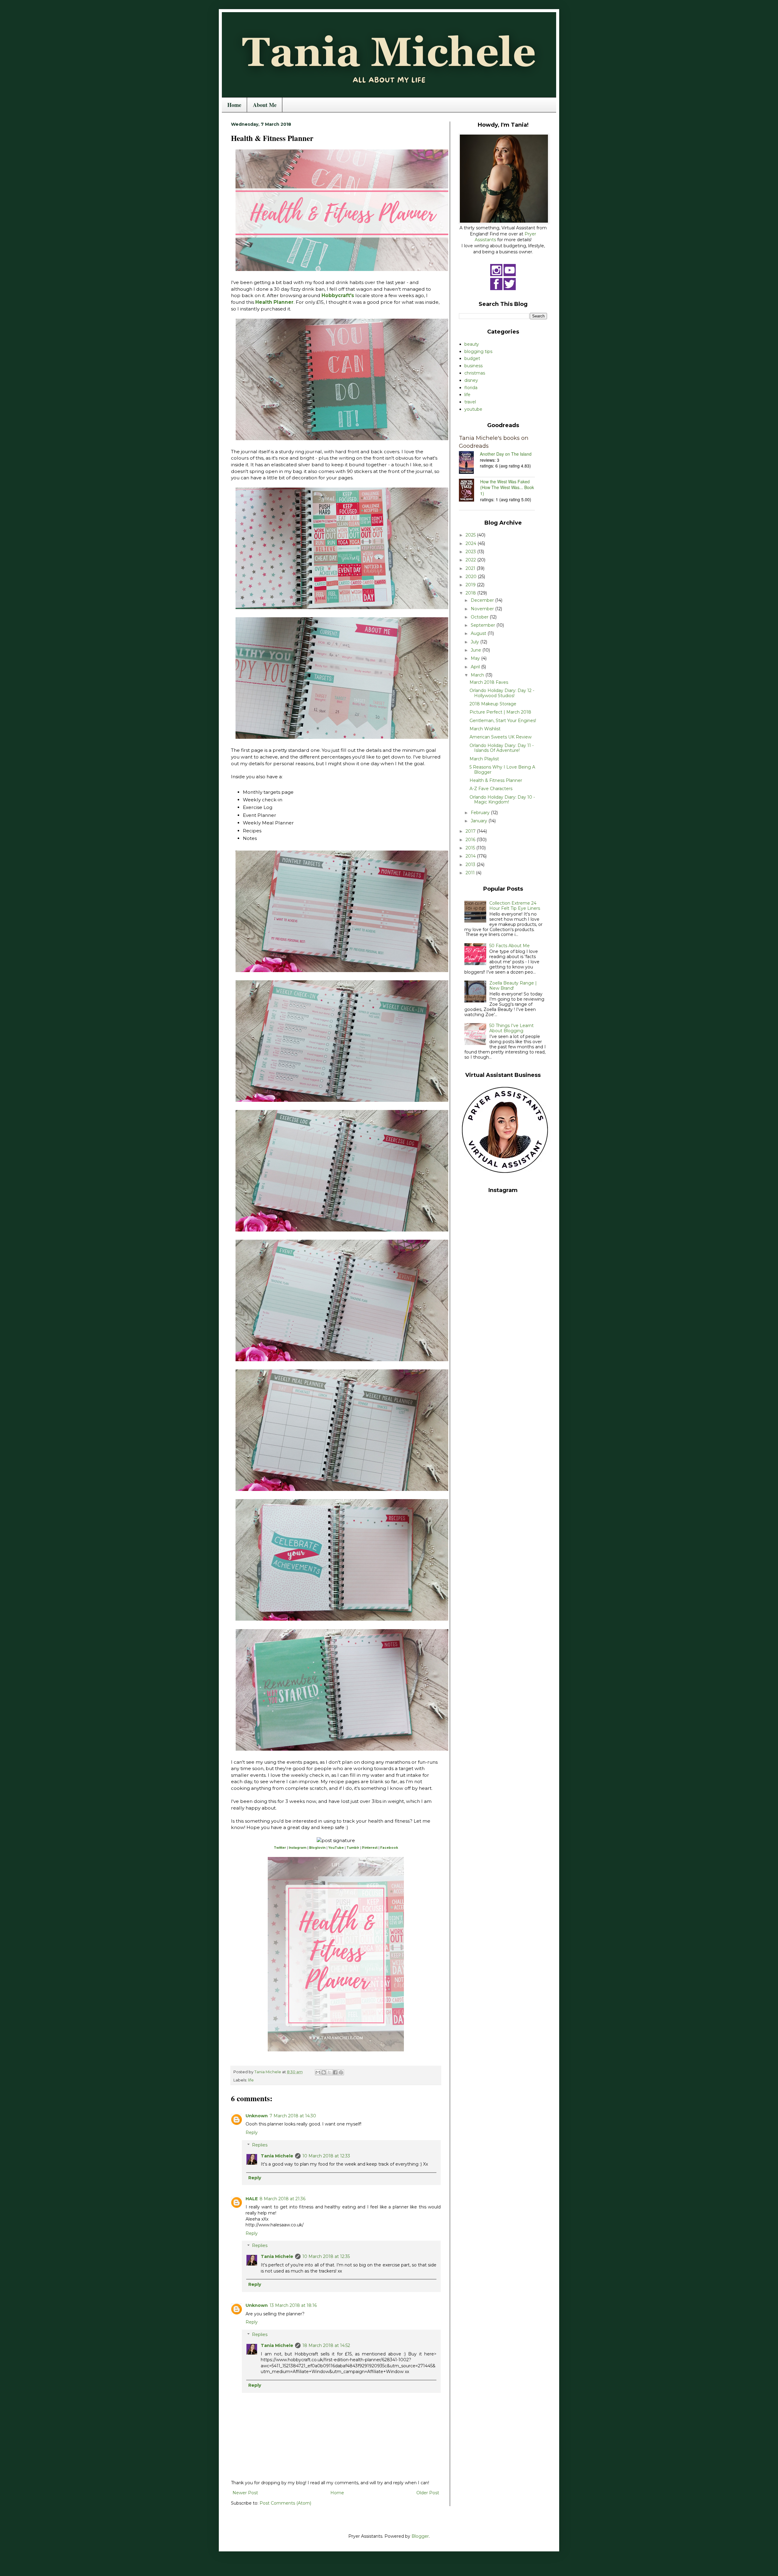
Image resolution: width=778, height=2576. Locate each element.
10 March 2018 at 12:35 (326, 2256)
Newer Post (245, 2493)
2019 (471, 585)
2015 (471, 848)
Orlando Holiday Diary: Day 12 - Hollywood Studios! (502, 693)
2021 (471, 568)
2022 (471, 560)
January (480, 821)
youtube (473, 409)
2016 (471, 840)
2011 (471, 873)
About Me (265, 105)
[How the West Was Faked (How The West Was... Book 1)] (470, 491)
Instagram (298, 1848)
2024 (472, 543)
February (481, 813)
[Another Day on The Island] (469, 463)
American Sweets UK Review (501, 737)
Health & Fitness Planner (496, 780)
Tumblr (353, 1848)
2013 (471, 865)
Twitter (280, 1848)
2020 (472, 577)
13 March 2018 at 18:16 (293, 2305)
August (479, 633)
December (483, 600)
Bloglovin (317, 1848)
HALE (252, 2199)
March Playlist (484, 759)
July (475, 642)
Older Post (428, 2493)
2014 (471, 856)
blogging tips (478, 351)
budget (472, 358)
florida (471, 388)
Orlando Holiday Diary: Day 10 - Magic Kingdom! (502, 800)
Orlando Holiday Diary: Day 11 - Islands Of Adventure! (502, 748)
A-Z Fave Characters (491, 789)
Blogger (420, 2536)
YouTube (336, 1848)
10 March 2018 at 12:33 (326, 2156)
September (484, 625)
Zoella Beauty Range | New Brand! (513, 986)
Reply (252, 2132)
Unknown (257, 2116)
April (476, 667)
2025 (471, 535)
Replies (260, 2145)
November (483, 609)
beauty (472, 344)
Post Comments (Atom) (285, 2503)
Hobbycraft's (338, 295)
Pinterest (370, 1848)
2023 (471, 552)
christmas (475, 373)
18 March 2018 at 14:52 (326, 2345)
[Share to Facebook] (335, 2072)
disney (471, 380)
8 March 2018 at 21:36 (282, 2199)
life (251, 2080)
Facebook (389, 1848)
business (473, 366)
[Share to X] (329, 2072)
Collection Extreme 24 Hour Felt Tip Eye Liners (515, 906)
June (477, 650)
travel (470, 402)
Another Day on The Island (506, 454)
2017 (471, 831)
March (478, 675)
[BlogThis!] (324, 2072)
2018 (471, 593)
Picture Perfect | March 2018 (500, 712)
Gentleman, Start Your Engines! (503, 721)
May (476, 658)
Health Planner (274, 302)
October (480, 617)
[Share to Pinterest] (341, 2072)
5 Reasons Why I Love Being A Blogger (502, 770)
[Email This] (318, 2072)
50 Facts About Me (509, 946)
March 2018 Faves (489, 682)
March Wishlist (485, 729)
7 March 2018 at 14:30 (293, 2116)
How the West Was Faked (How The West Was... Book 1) (507, 487)
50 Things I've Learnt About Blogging (511, 1028)
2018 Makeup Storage (493, 704)
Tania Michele (277, 2156)
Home (234, 105)
